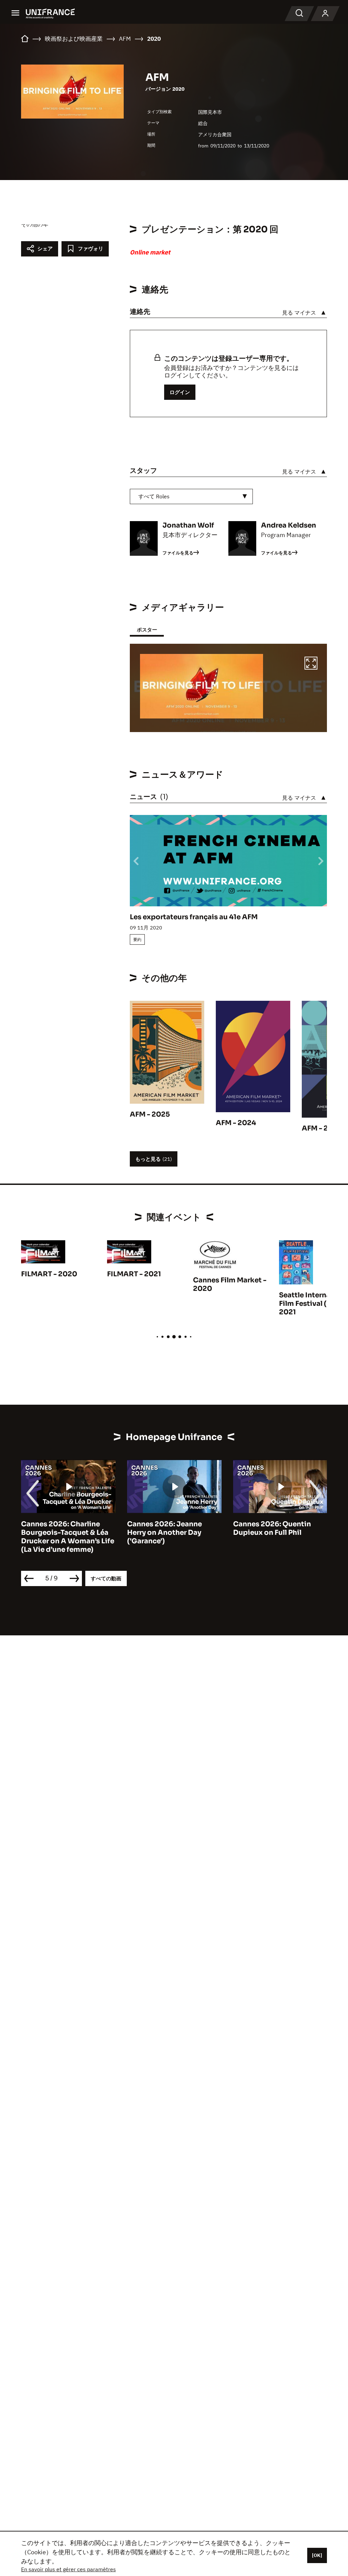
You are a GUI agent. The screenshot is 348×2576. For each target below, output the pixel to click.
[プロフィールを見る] (325, 14)
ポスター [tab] (147, 630)
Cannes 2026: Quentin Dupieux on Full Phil (166, 1528)
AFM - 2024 (236, 1123)
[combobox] (191, 496)
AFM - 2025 (150, 1114)
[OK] (317, 2555)
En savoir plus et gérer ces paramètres (68, 2569)
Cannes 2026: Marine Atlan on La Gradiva (280, 1528)
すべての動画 (106, 1578)
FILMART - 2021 (134, 1274)
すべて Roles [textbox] (154, 496)
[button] (311, 664)
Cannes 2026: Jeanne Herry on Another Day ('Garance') (58, 1533)
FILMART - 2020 (49, 1274)
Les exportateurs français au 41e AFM (194, 917)
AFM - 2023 (322, 1128)
